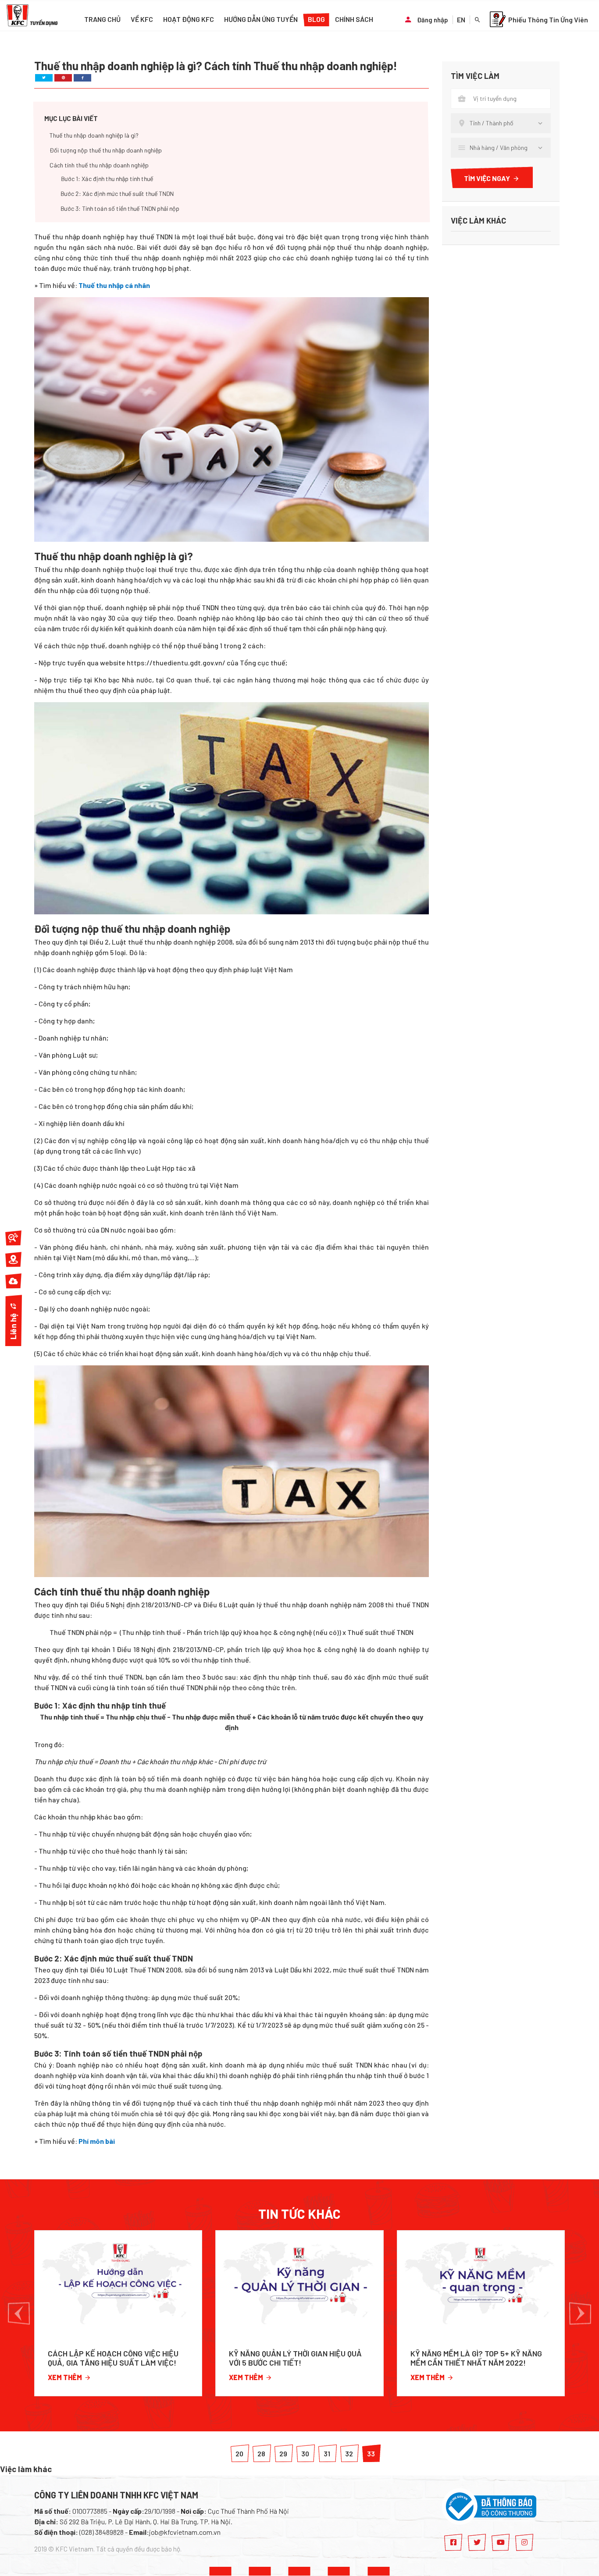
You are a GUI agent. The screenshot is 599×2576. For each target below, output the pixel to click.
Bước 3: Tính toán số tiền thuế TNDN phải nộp (120, 209)
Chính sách (354, 19)
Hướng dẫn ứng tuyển (261, 19)
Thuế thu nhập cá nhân (114, 285)
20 (239, 2453)
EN (461, 20)
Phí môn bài (97, 2141)
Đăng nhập (433, 20)
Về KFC (142, 19)
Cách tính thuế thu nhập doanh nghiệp (99, 165)
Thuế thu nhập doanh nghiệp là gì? (94, 136)
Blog (316, 19)
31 (327, 2453)
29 (283, 2453)
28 (261, 2453)
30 (305, 2453)
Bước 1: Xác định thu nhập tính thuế (107, 179)
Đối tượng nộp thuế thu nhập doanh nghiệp (106, 151)
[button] (19, 2313)
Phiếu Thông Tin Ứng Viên (548, 20)
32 (349, 2453)
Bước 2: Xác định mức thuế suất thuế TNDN (117, 194)
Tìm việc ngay (487, 178)
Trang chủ (102, 19)
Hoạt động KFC (189, 19)
